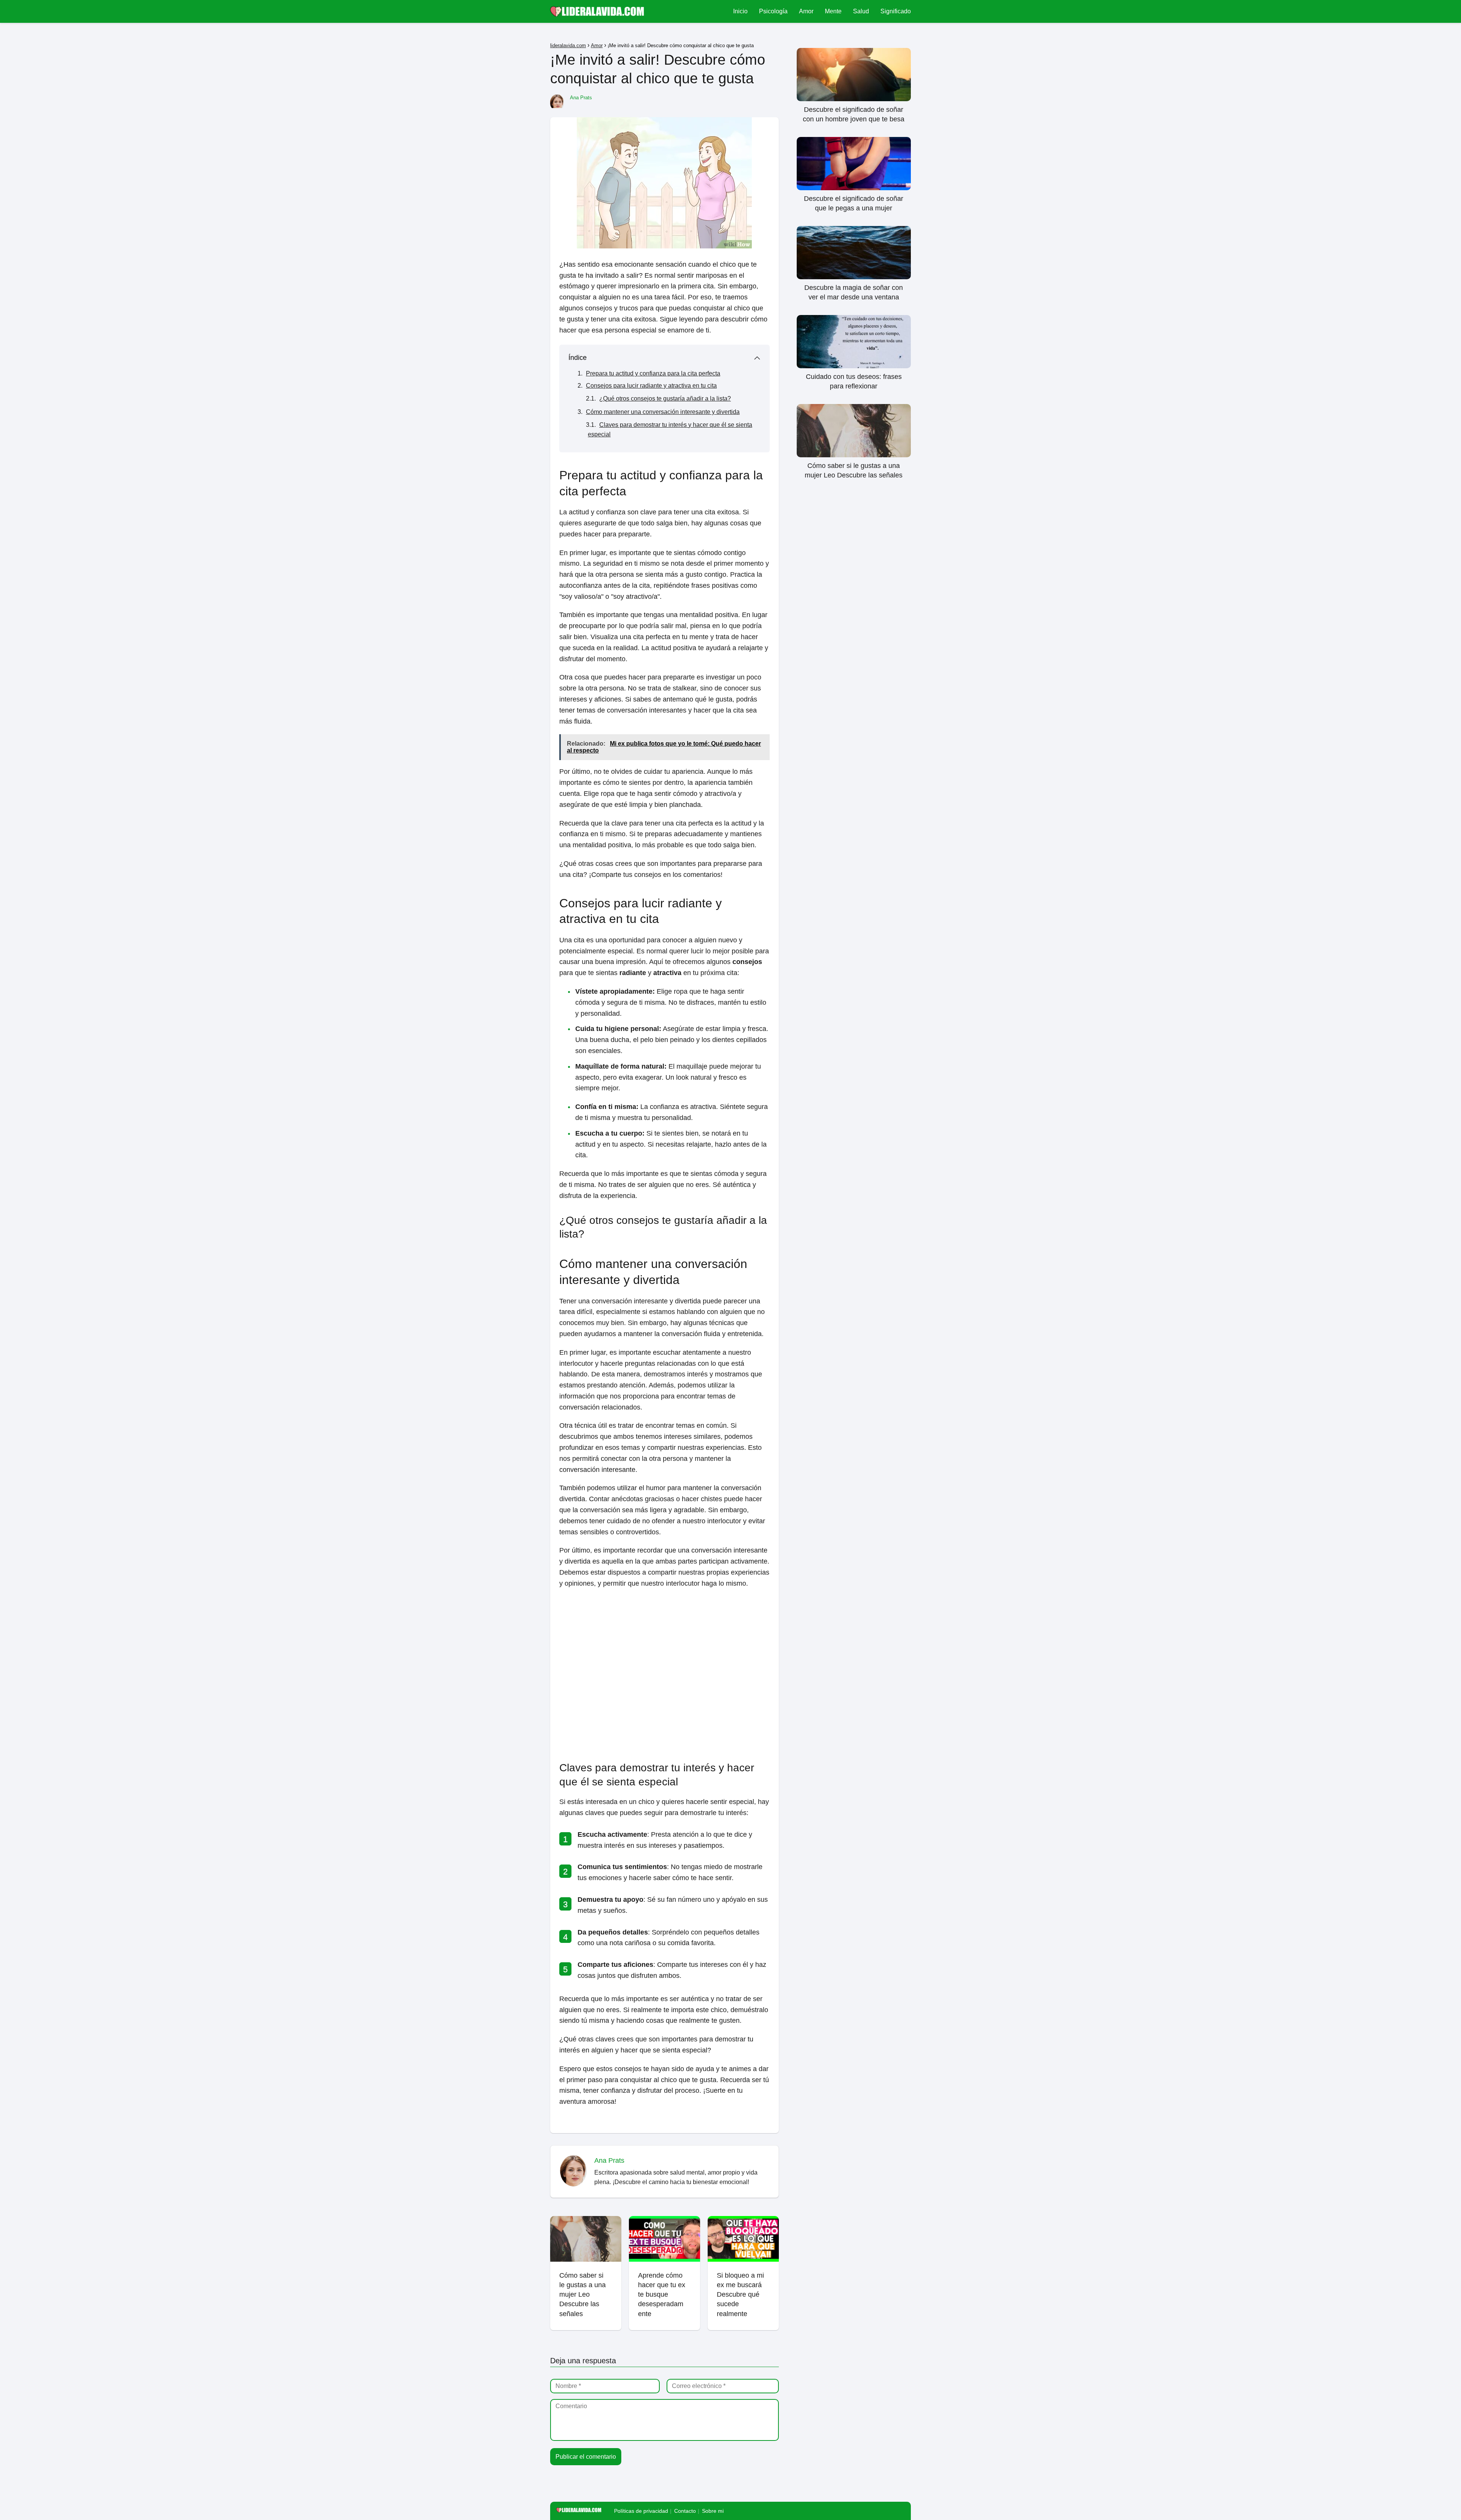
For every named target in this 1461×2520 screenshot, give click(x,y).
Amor (806, 11)
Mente (833, 11)
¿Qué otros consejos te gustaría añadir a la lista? (665, 399)
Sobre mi (713, 2511)
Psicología (773, 11)
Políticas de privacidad (641, 2511)
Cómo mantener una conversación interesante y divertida (663, 412)
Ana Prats (581, 98)
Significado (896, 11)
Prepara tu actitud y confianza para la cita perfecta (653, 373)
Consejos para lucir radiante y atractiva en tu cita (651, 386)
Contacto (685, 2511)
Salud (861, 11)
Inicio (740, 11)
